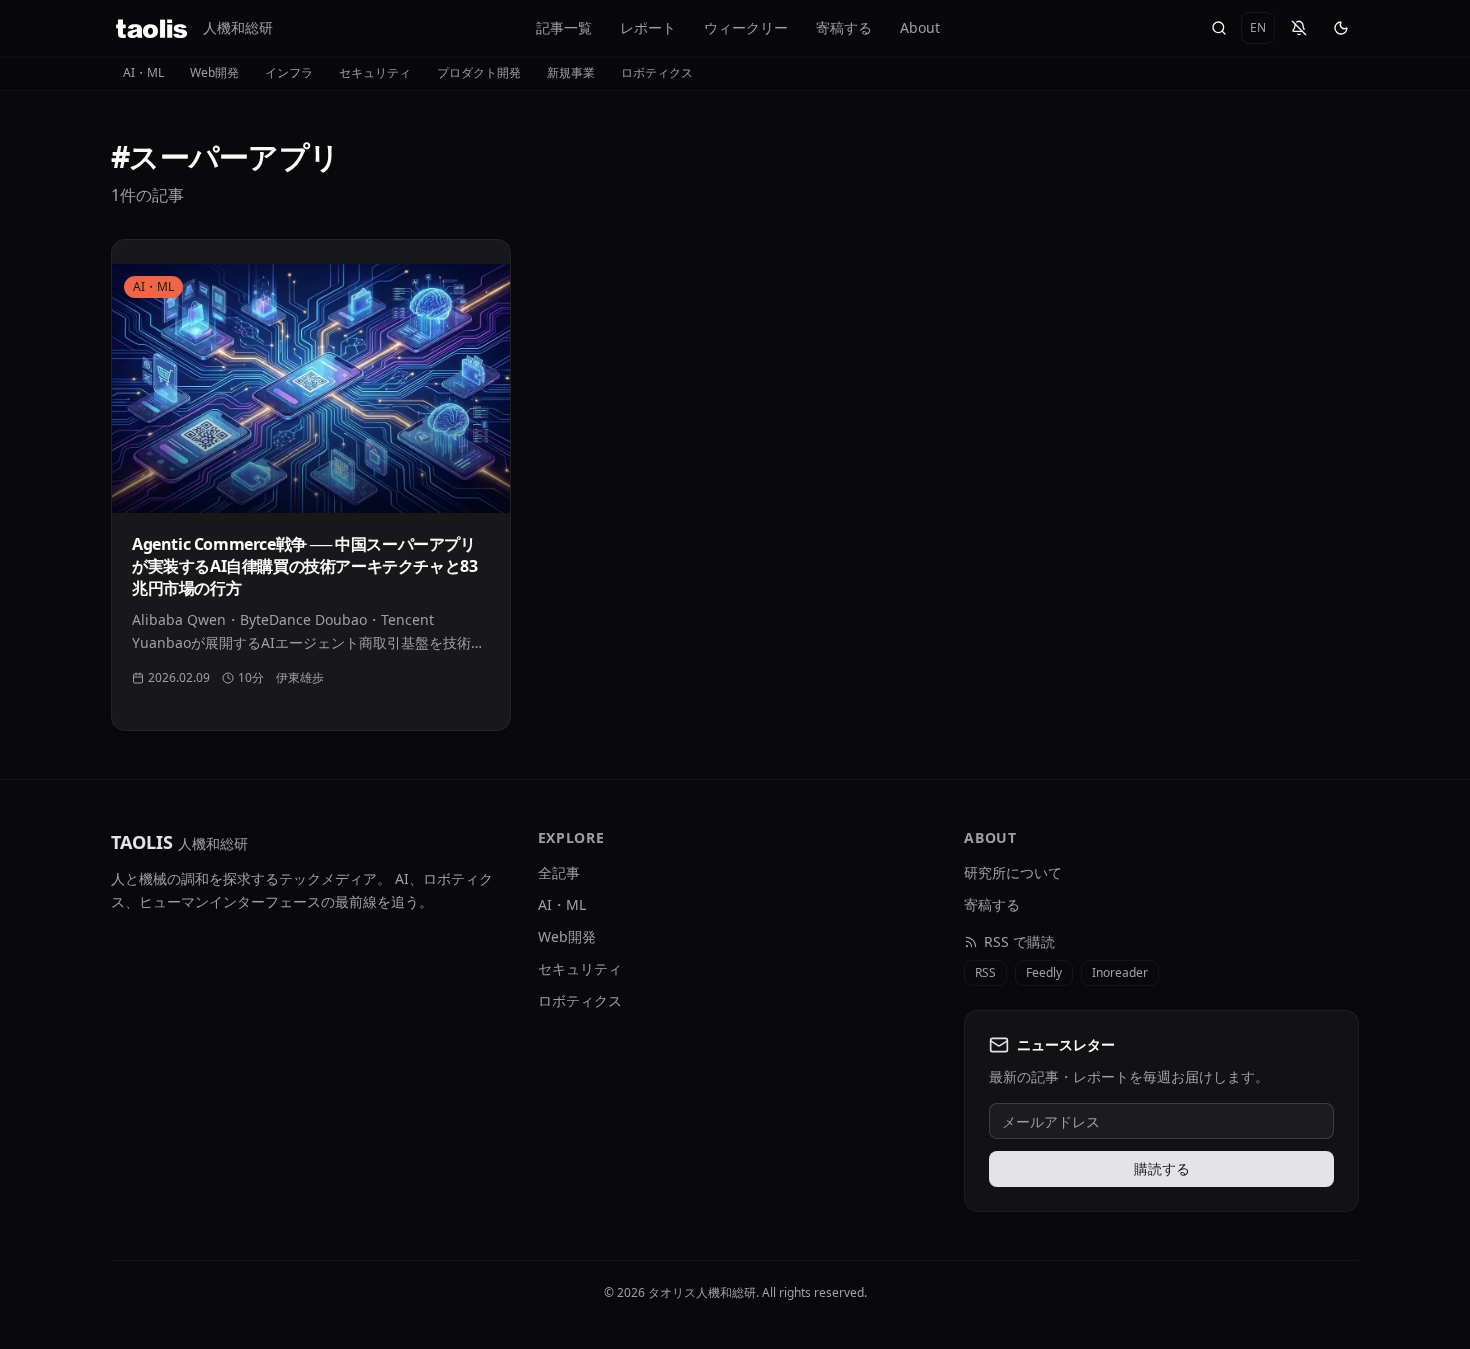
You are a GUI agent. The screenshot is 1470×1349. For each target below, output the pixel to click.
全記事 (559, 872)
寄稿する (844, 27)
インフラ (289, 72)
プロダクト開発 (479, 72)
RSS (985, 972)
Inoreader (1120, 972)
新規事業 (571, 72)
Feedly (1044, 972)
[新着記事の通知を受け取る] (1299, 28)
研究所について (1013, 872)
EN (1258, 27)
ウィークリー (746, 27)
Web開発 (214, 72)
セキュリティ (375, 72)
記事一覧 (564, 27)
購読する (1162, 1168)
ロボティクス (657, 72)
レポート (648, 27)
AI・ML (143, 72)
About (920, 27)
